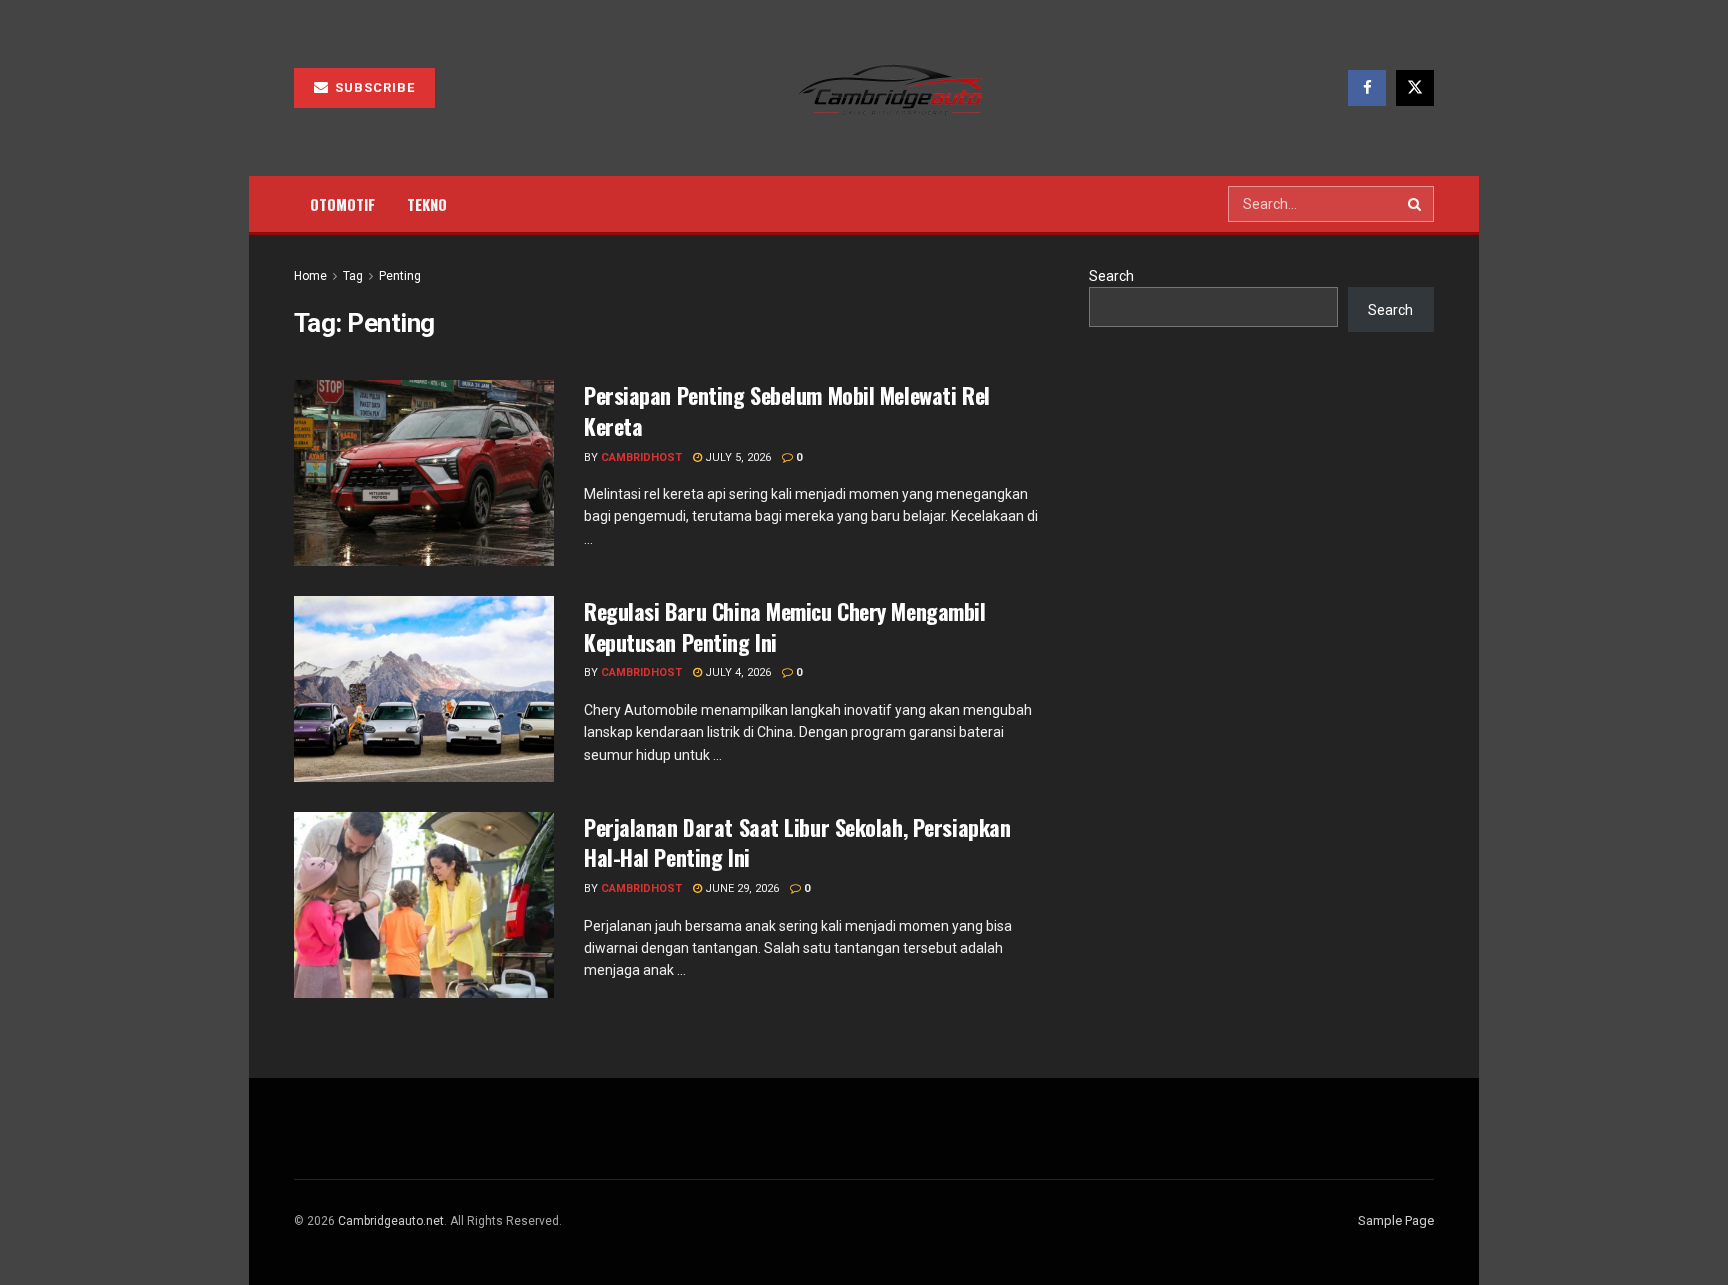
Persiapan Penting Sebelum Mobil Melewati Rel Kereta (787, 410)
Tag (353, 276)
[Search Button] (1416, 204)
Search (1111, 276)
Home (310, 276)
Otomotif (342, 204)
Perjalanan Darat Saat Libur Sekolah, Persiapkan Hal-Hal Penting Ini (797, 842)
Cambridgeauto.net (391, 1221)
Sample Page (1396, 1220)
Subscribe (373, 87)
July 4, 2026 (736, 672)
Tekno (427, 204)
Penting (400, 276)
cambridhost (641, 457)
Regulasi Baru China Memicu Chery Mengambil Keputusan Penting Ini (785, 626)
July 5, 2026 (736, 457)
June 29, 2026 (740, 888)
